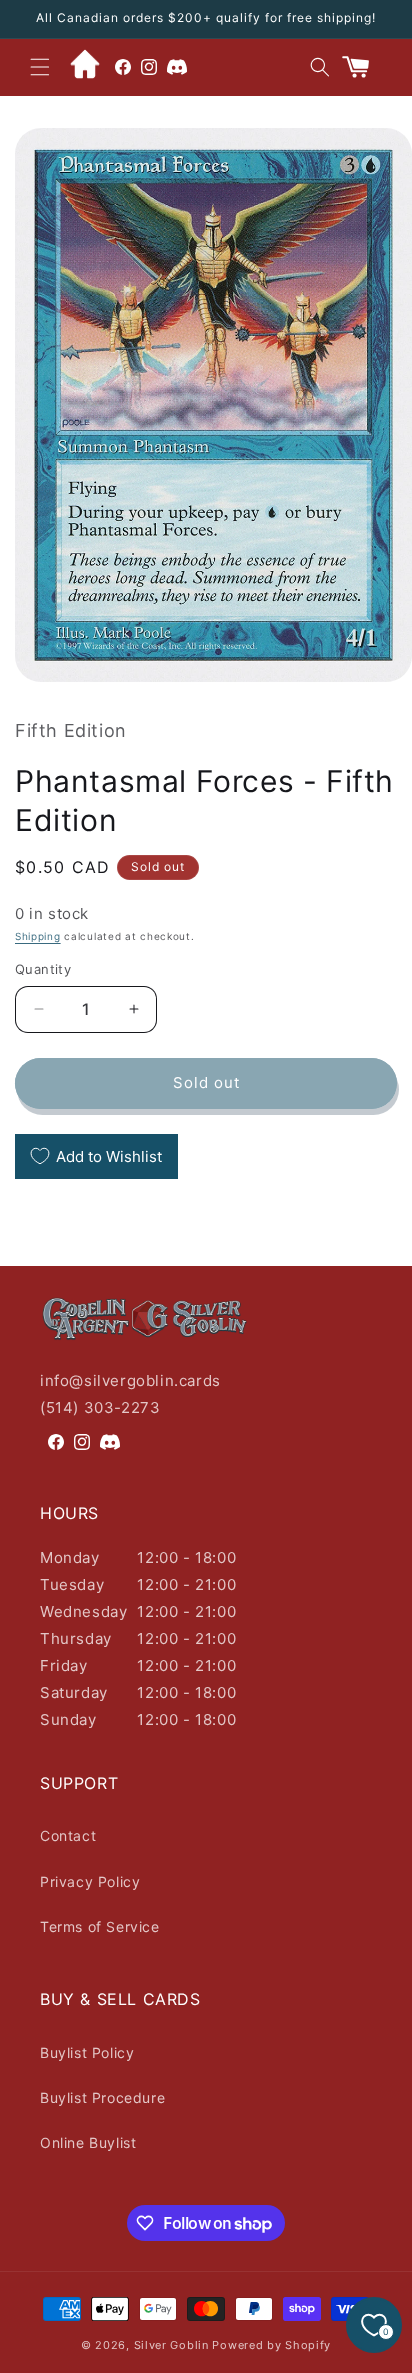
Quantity (43, 969)
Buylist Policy (87, 2052)
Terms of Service (100, 1926)
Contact (68, 1835)
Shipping (38, 936)
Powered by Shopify (271, 2345)
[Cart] (364, 67)
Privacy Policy (90, 1881)
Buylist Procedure (102, 2097)
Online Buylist (88, 2142)
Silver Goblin (171, 2345)
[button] (40, 67)
